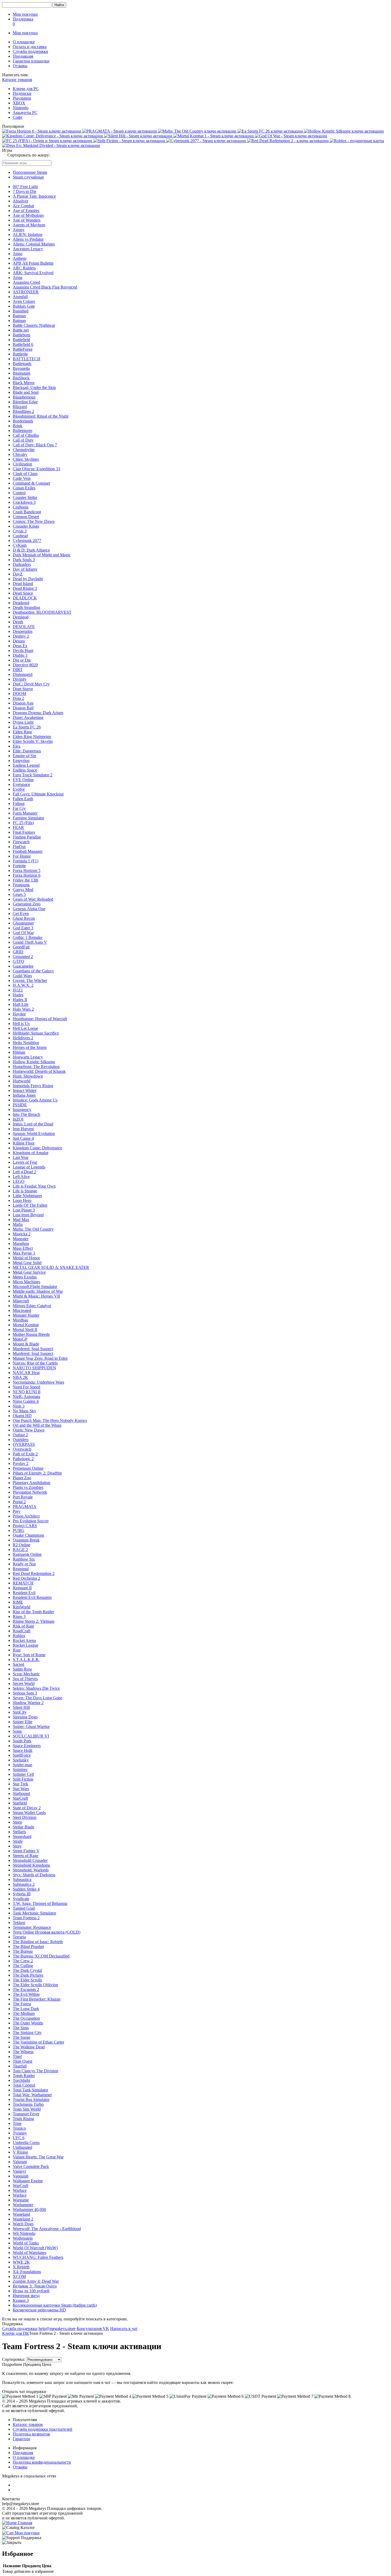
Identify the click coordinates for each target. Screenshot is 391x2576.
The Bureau (23, 1951)
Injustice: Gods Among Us (35, 1100)
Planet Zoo (22, 1478)
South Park (22, 1741)
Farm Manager (25, 813)
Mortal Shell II (25, 1330)
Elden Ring (22, 732)
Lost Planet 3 (24, 1210)
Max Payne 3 (24, 1253)
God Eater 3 (23, 928)
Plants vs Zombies (28, 1487)
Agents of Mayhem (29, 225)
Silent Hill (21, 1707)
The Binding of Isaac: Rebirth (38, 1942)
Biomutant (22, 373)
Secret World (24, 1683)
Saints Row (22, 1669)
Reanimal (21, 1569)
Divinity (20, 679)
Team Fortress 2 (26, 1918)
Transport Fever (26, 2114)
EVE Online (23, 780)
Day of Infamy (25, 569)
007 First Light (25, 187)
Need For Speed (26, 1387)
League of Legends (29, 1167)
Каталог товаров (17, 80)
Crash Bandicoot (27, 512)
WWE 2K (21, 2262)
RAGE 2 (20, 1550)
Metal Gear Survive (29, 1272)
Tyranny (20, 2133)
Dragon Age (23, 703)
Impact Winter (25, 1090)
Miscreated (22, 1310)
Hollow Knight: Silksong (34, 1062)
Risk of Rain (23, 1626)
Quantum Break (26, 1540)
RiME (18, 1602)
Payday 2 (21, 1463)
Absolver (20, 201)
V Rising (20, 2152)
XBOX (19, 103)
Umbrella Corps (26, 2143)
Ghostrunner (23, 923)
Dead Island (23, 584)
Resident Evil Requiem (32, 1597)
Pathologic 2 (23, 1459)
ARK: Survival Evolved (33, 273)
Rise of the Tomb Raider (33, 1612)
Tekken (19, 1923)
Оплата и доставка (30, 47)
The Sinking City (27, 2033)
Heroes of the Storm (30, 1047)
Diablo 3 (20, 655)
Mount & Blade (26, 1344)
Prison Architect (26, 1516)
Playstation (22, 98)
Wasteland (21, 2214)
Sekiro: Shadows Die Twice (36, 1688)
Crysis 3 (20, 531)
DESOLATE (24, 627)
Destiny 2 (21, 636)
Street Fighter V (26, 1851)
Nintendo (21, 108)
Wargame (21, 2200)
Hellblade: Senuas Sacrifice (36, 1033)
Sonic (18, 1731)
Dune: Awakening (28, 717)
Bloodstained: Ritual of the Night (41, 416)
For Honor (22, 856)
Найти (59, 5)
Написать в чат (124, 2329)
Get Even (21, 914)
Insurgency (22, 1110)
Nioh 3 (19, 1406)
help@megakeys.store (57, 2329)
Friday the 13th (26, 880)
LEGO (19, 1181)
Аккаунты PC (25, 113)
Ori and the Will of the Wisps (37, 1425)
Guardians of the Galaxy (33, 971)
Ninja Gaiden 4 (26, 1401)
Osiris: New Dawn (29, 1430)
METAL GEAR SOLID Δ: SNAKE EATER (51, 1267)
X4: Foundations (27, 2272)
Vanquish (21, 2176)
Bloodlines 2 (23, 411)
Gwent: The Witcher (30, 980)
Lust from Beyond (28, 1215)
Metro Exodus (25, 1277)
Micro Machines (26, 1282)
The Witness (23, 2052)
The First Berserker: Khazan (37, 1999)
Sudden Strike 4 (26, 1889)
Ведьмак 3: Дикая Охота (35, 2286)
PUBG (19, 1530)
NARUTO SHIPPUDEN (34, 1368)
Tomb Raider (24, 2076)
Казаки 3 (21, 2300)
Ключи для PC (26, 89)
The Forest (22, 2004)
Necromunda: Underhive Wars (38, 1382)
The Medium (24, 2013)
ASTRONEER (26, 292)
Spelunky (21, 1760)
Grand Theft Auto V (30, 942)
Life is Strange (25, 1191)
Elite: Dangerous (27, 751)
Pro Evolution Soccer (31, 1521)
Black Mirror (24, 383)
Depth (18, 622)
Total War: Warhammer (32, 2095)
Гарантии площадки (31, 61)
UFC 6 (19, 2138)
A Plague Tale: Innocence (34, 196)
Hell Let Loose (25, 1028)
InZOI (18, 1119)
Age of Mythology (28, 215)
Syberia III (22, 1894)
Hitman (19, 1052)
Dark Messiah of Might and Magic (42, 555)
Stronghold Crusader (30, 1860)
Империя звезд (26, 2296)
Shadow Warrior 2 (28, 1703)
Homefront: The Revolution (36, 1067)
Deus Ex (20, 646)
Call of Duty (23, 440)
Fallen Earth (23, 799)
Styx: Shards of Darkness (34, 1875)
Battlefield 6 (23, 344)
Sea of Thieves (25, 1679)
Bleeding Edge (25, 402)
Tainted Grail (24, 1908)
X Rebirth (21, 2267)
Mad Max (21, 1220)
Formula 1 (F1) (26, 861)
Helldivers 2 (23, 1038)
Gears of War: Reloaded (33, 899)
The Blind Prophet (28, 1946)
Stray (17, 1846)
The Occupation (26, 2018)
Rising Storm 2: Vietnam (34, 1621)
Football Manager (28, 851)
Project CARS (25, 1526)
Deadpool (21, 603)
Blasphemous (24, 397)
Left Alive (21, 1177)
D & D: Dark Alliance (31, 550)
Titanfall (20, 2066)
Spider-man (22, 1765)
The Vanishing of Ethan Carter (38, 2042)
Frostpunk (21, 885)
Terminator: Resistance (32, 1927)
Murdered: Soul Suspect (33, 1349)
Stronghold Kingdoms (31, 1865)
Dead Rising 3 (25, 588)
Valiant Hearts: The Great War (38, 2157)
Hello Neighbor (26, 1043)
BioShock (21, 378)
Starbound (21, 1793)
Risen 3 (19, 1617)
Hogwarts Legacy (28, 1057)
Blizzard (20, 407)
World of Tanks (26, 2243)
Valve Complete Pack (31, 2166)
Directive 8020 (25, 665)
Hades (18, 995)
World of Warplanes (30, 2253)
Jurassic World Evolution (34, 1134)
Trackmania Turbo (28, 2104)
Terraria (19, 1937)
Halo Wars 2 (23, 1009)
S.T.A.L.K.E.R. (26, 1660)
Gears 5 (19, 894)
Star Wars (21, 1789)
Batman (19, 316)
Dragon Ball (23, 708)
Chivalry (20, 454)
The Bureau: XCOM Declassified (41, 1956)
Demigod (21, 617)
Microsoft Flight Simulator (35, 1287)
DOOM (19, 694)
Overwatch (22, 1449)
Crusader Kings (26, 526)
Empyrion (21, 760)
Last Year (21, 1157)
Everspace (21, 784)
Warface (20, 2190)
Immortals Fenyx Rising (33, 1086)
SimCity (20, 1712)
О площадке (24, 42)
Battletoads (22, 364)
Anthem (20, 258)
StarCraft (20, 1798)
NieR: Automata (26, 1397)
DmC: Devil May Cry (31, 684)
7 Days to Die (24, 191)
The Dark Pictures (28, 1975)
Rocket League (26, 1645)
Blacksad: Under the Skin (34, 387)
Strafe (18, 1841)
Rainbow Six (24, 1559)
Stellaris (19, 1832)
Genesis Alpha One (29, 909)
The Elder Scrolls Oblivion (35, 1985)
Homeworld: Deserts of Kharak (39, 1071)
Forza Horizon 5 (27, 870)
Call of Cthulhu (26, 435)
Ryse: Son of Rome (29, 1655)
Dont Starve (23, 689)
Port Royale (23, 1497)
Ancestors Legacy (28, 249)
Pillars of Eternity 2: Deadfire (37, 1473)
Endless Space (25, 770)
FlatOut (19, 847)
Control (19, 493)
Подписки (22, 93)
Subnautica (22, 1880)
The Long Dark (26, 2009)
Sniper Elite (23, 1722)
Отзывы (20, 66)
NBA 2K (20, 1377)
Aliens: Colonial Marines (34, 244)
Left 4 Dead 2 (24, 1172)
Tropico (19, 2128)
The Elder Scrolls (27, 1980)
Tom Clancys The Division (36, 2071)
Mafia (18, 1224)
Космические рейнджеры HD (39, 2310)
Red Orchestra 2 (26, 1578)
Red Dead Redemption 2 (34, 1573)
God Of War (23, 933)
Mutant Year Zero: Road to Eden (40, 1358)
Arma (18, 277)
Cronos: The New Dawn (34, 521)
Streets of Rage (26, 1856)
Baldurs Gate (24, 306)
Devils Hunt (23, 651)
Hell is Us (21, 1024)
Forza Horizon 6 (27, 875)
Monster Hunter (26, 1315)
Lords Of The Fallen (30, 1205)
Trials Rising (23, 2119)
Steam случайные (28, 177)
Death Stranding (26, 607)
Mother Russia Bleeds (31, 1334)
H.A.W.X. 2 (23, 985)
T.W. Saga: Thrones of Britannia (40, 1903)
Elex (17, 746)
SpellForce (22, 1755)
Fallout (19, 804)
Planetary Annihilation (32, 1483)
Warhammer (23, 2205)
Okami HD (22, 1416)
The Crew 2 (23, 1961)
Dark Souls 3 (24, 560)
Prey (17, 1511)
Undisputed (22, 2147)
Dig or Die (22, 660)
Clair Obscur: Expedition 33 (36, 469)
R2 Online (22, 1545)
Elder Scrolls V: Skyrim (33, 741)
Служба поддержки (30, 51)
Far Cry (19, 808)
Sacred (18, 1664)
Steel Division (25, 1817)
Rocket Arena (24, 1640)
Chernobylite (24, 450)
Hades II (20, 1000)
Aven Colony (24, 301)
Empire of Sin (24, 756)
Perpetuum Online (28, 1468)
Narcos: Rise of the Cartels (35, 1363)
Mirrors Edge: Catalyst (32, 1306)
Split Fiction (23, 1779)
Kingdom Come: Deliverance (38, 1148)
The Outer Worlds (28, 2023)
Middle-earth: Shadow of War (38, 1291)
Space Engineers (27, 1746)
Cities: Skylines (26, 459)
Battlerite (20, 354)
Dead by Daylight (28, 579)
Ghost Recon (24, 918)
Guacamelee (23, 966)
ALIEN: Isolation (28, 234)
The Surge (22, 2037)
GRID (18, 952)
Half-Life (21, 1004)
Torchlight (21, 2080)
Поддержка (23, 19)
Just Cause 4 (23, 1138)
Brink (18, 426)
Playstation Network (30, 1492)
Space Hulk (23, 1750)
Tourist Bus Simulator (31, 2100)
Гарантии (21, 2439)
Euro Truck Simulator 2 (33, 775)
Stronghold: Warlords (31, 1870)
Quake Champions (28, 1535)
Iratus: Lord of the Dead (33, 1124)
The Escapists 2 (26, 1990)
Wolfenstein (23, 2238)
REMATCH (23, 1583)
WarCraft (20, 2186)
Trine (17, 2123)
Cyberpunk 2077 (27, 541)
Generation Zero (27, 904)
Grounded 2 (23, 957)
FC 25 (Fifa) (23, 823)
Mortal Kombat (26, 1325)
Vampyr (19, 2171)
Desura (19, 641)
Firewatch (21, 842)
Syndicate (21, 1899)
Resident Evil (24, 1593)
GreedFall (21, 947)
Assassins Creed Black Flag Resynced (45, 287)
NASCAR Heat (26, 1373)
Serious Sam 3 (25, 1693)
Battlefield (21, 340)
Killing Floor (24, 1143)
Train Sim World (27, 2109)
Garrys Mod (23, 890)
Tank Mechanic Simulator (34, 1913)
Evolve (19, 789)
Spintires (20, 1770)
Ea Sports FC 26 (27, 727)
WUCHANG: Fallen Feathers (38, 2257)
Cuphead (20, 536)
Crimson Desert (26, 517)
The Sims (21, 2028)
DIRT (18, 670)
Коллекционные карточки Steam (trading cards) (55, 2305)
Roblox (19, 1636)
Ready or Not (24, 1564)
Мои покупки (25, 14)
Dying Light (23, 722)
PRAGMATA (25, 1507)
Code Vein (22, 478)
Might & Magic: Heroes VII (36, 1296)
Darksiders (22, 564)
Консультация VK (93, 2329)
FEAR (18, 827)
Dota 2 (18, 698)
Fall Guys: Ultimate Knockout (38, 794)
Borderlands (23, 421)
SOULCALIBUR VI (31, 1736)
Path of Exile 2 (25, 1454)
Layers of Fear (25, 1162)
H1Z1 (18, 990)
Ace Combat (23, 206)
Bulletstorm (22, 431)
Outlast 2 (20, 1435)
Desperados (23, 631)
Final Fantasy (24, 832)
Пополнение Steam (30, 172)
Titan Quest (22, 2061)
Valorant (20, 2162)
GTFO (18, 961)
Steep (17, 1822)
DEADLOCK (25, 598)
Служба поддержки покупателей (43, 2429)
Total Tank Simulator (30, 2090)
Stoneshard (22, 1836)
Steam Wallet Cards (29, 1813)
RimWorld (22, 1607)
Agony (19, 230)
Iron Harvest (23, 1129)
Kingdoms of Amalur (31, 1153)
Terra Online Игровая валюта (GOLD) (47, 1932)
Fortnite (19, 866)
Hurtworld (22, 1081)
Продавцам (23, 56)
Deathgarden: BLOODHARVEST (42, 612)
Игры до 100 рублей (31, 2291)
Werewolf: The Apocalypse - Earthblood (47, 2229)
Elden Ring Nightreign (32, 737)
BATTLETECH (27, 359)
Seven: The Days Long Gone (38, 1698)
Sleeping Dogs (25, 1717)
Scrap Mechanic (26, 1674)
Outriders (21, 1440)
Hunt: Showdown (28, 1076)
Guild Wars (22, 976)
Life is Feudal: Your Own (34, 1186)
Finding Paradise (27, 837)
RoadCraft (22, 1631)
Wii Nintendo (24, 2233)
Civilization (22, 464)
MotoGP (20, 1339)
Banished (21, 311)
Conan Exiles (24, 488)
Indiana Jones (24, 1095)
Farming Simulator (28, 818)
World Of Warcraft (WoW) (35, 2248)
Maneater (21, 1239)
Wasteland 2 (23, 2219)
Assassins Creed (26, 282)
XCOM (19, 2276)
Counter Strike (25, 497)
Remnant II (22, 1588)
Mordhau (20, 1320)
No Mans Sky (24, 1411)
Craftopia (21, 507)
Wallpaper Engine (28, 2181)
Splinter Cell (23, 1774)
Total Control (24, 2085)
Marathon (21, 1243)
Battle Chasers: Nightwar (34, 325)
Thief (17, 2056)
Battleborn (22, 335)
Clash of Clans (25, 474)
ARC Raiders (24, 268)
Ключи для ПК (16, 2333)
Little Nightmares (27, 1196)
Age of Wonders (27, 220)
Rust (17, 1650)
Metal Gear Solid (27, 1263)
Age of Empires (26, 211)
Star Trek (20, 1784)
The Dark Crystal (27, 1970)
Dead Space (23, 593)
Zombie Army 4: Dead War (36, 2281)
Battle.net (21, 330)
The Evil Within (26, 1994)
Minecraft (21, 1301)
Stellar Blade (24, 1827)
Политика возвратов (31, 2434)
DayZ (18, 574)
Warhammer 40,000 (29, 2209)
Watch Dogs (23, 2224)
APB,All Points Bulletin (33, 263)
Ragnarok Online (27, 1554)
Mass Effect (23, 1248)
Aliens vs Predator (28, 239)
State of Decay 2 (27, 1808)
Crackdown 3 (24, 502)
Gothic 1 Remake (28, 937)
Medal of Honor (26, 1258)
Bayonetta (21, 368)
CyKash (20, 545)
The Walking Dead (29, 2047)
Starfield (20, 1803)
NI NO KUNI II (27, 1392)
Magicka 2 (22, 1234)
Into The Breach (26, 1114)
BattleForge (23, 349)
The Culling (23, 1966)
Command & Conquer (32, 483)
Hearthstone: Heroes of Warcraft (40, 1019)
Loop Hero (22, 1200)
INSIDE (20, 1105)
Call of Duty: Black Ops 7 (35, 445)
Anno (18, 254)
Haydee (19, 1014)
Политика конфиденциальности (42, 2462)
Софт (18, 117)
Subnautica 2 (24, 1884)
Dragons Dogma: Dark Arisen (38, 713)
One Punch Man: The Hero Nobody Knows (50, 1420)
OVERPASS (24, 1444)
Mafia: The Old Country (33, 1229)
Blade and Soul (26, 392)
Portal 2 (19, 1502)
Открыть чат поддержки (24, 2391)
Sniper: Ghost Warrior (31, 1726)
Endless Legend (26, 765)
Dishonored (23, 674)
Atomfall (20, 297)
